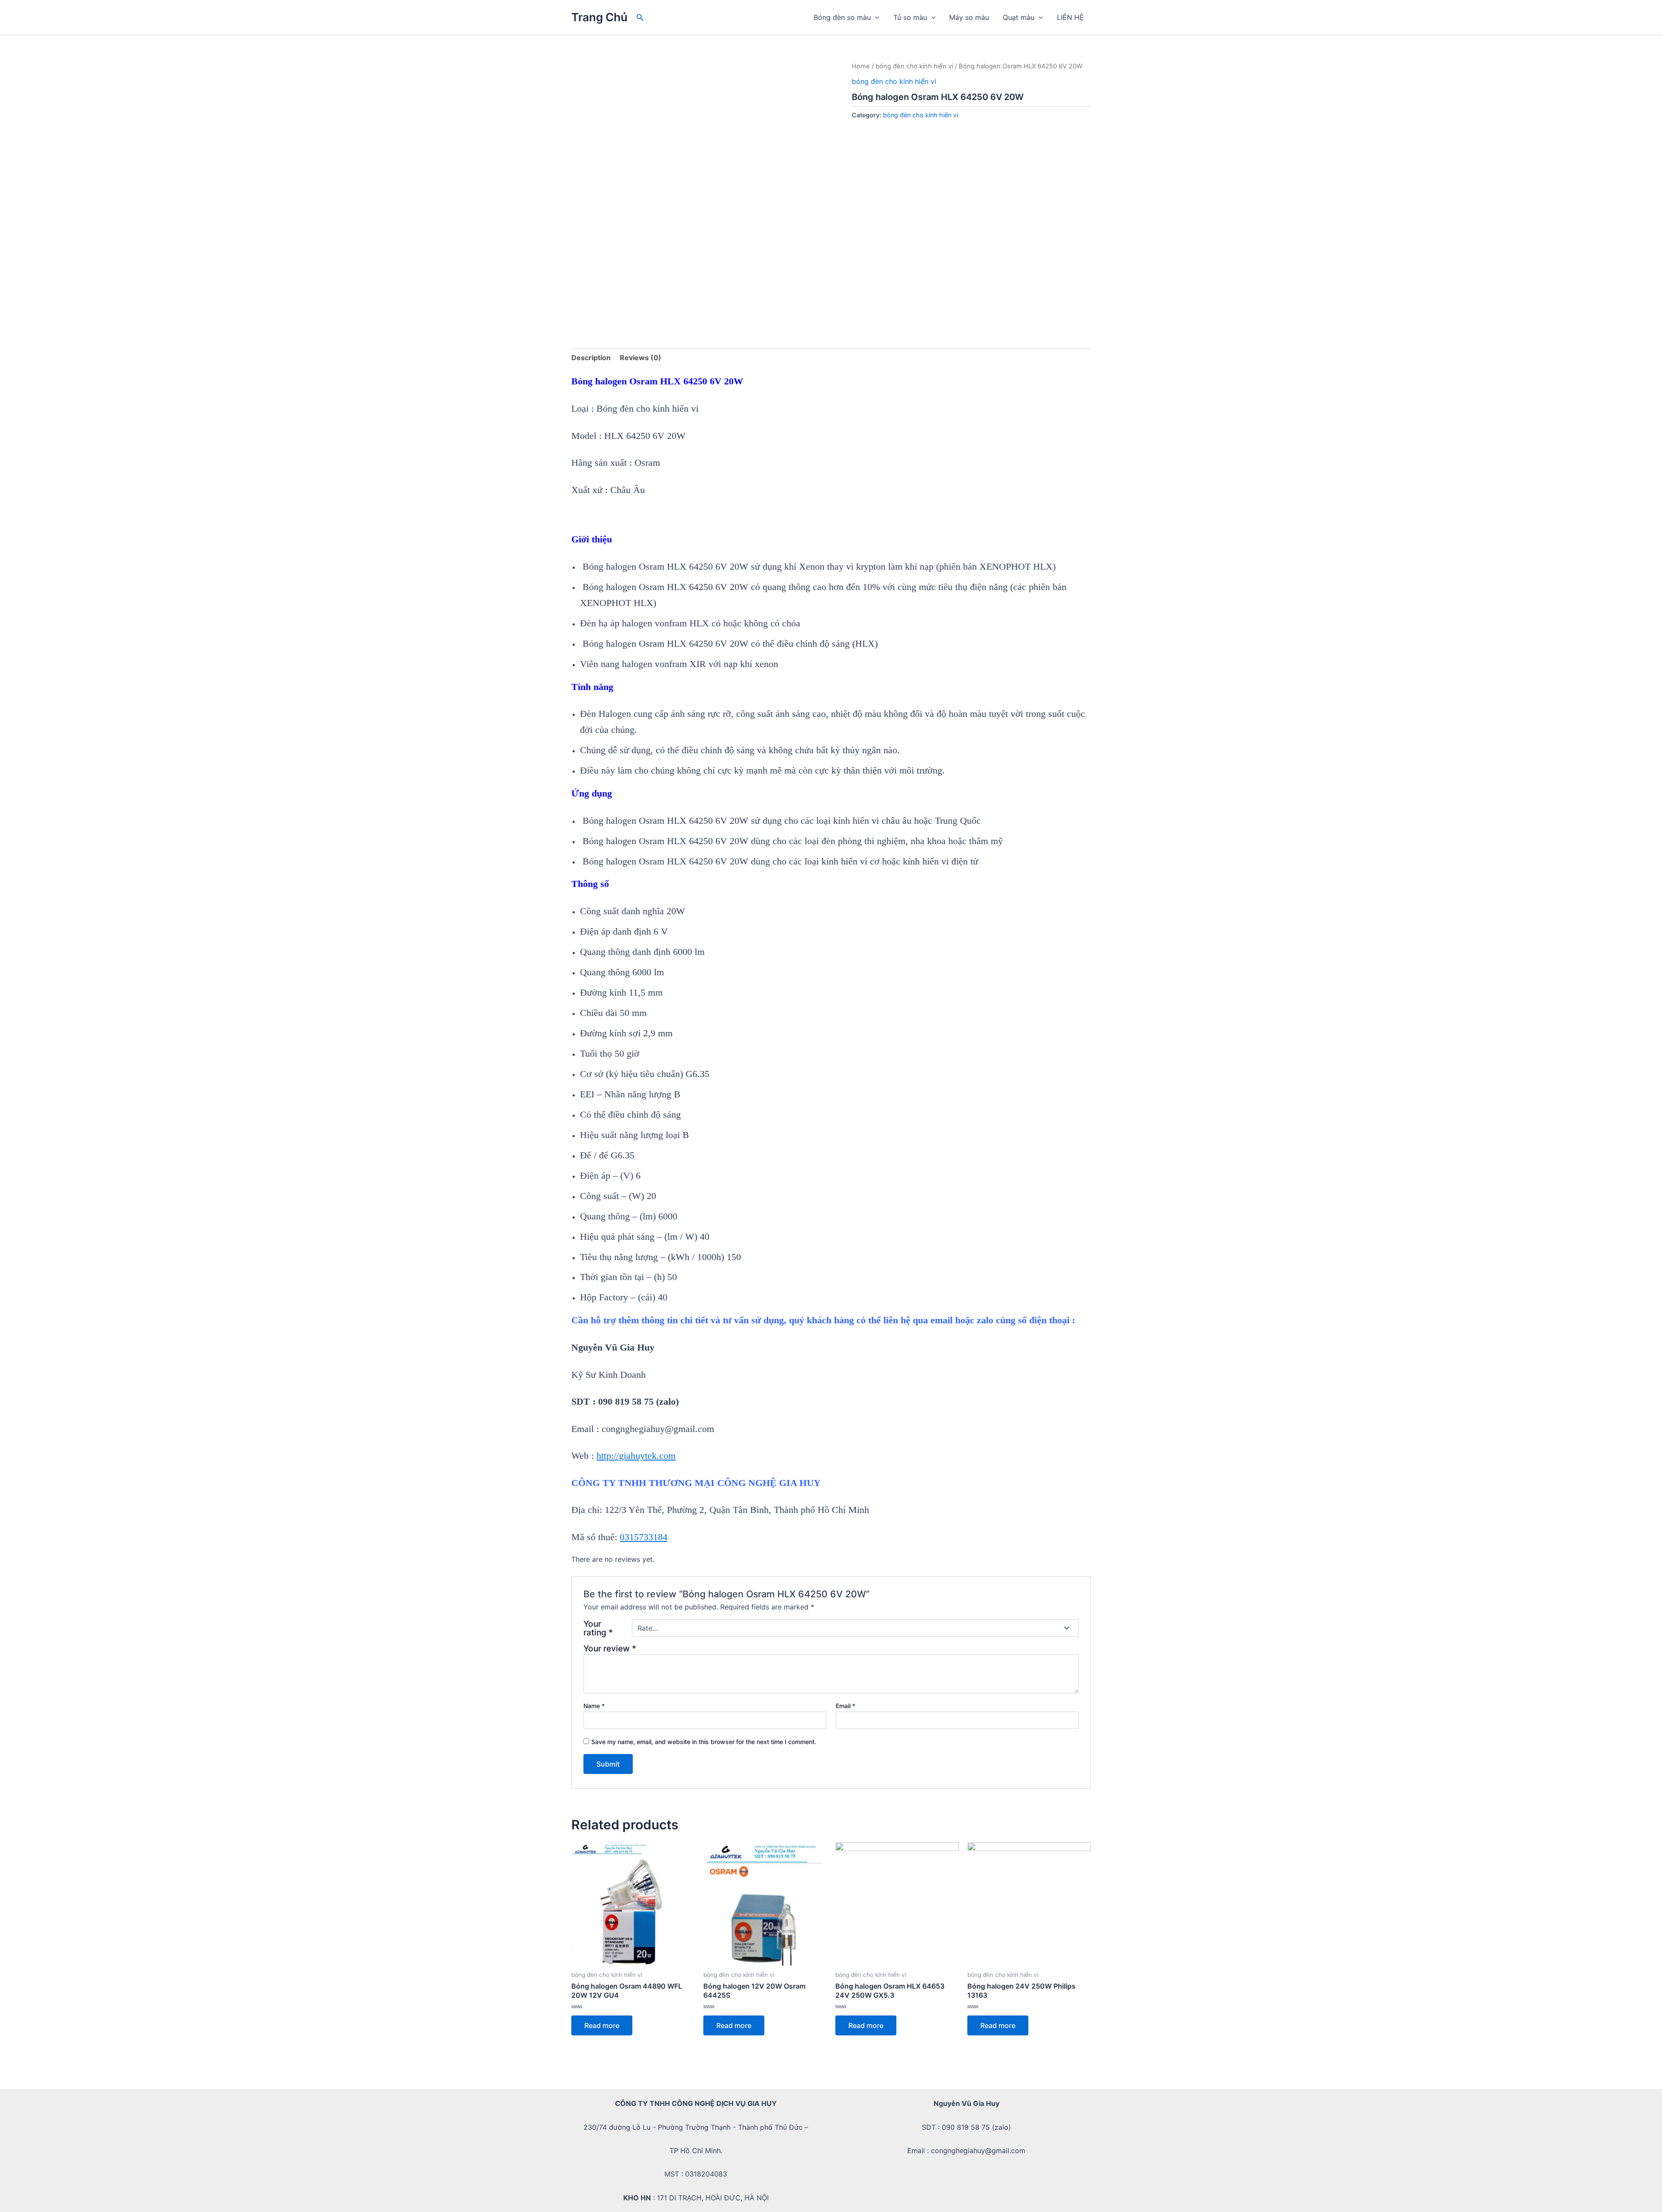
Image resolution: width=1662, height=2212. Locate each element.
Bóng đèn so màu (842, 17)
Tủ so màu (910, 17)
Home (861, 66)
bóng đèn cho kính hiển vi (914, 66)
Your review (610, 1648)
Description (591, 358)
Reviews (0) (641, 358)
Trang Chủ (599, 17)
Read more (602, 2025)
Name (594, 1706)
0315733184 (644, 1537)
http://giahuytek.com (636, 1456)
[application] (875, 17)
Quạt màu (1019, 17)
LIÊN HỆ (1070, 17)
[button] (640, 18)
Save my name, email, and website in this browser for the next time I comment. (704, 1742)
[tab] (591, 358)
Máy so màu (969, 17)
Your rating (598, 1628)
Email (845, 1706)
